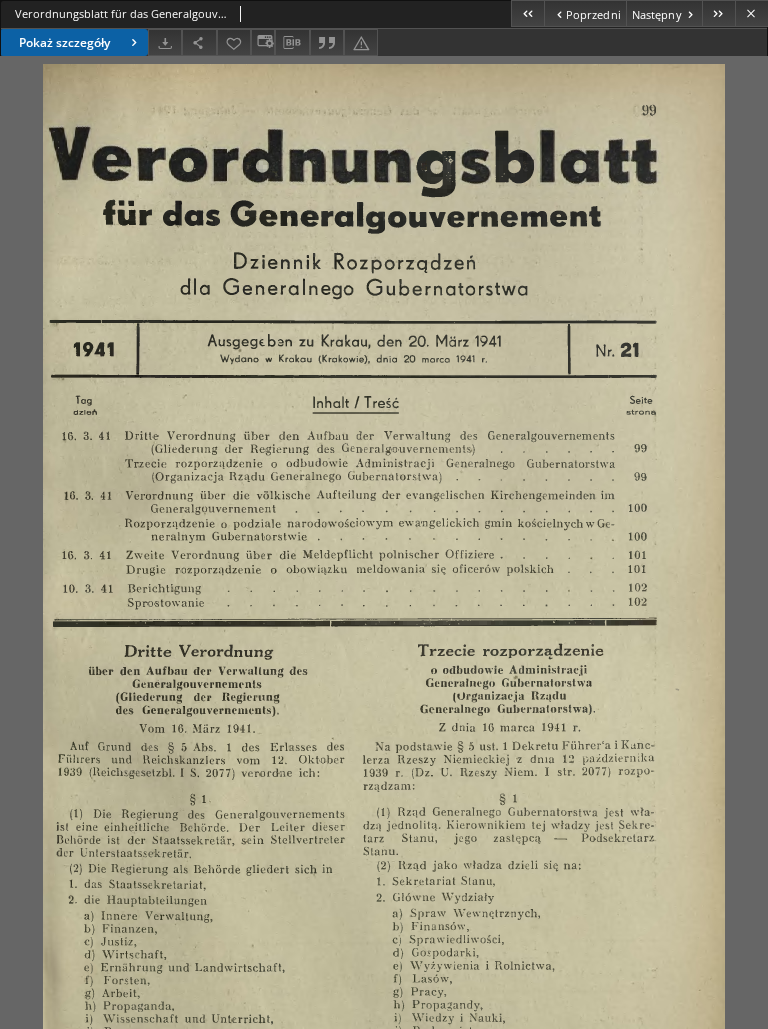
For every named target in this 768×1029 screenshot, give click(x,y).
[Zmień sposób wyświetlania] (263, 42)
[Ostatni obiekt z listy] (718, 13)
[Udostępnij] (199, 42)
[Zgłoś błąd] (361, 42)
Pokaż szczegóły (64, 42)
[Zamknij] (751, 13)
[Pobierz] (165, 42)
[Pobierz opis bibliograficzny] (292, 43)
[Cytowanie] (327, 42)
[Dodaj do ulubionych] (234, 42)
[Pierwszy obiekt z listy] (527, 13)
